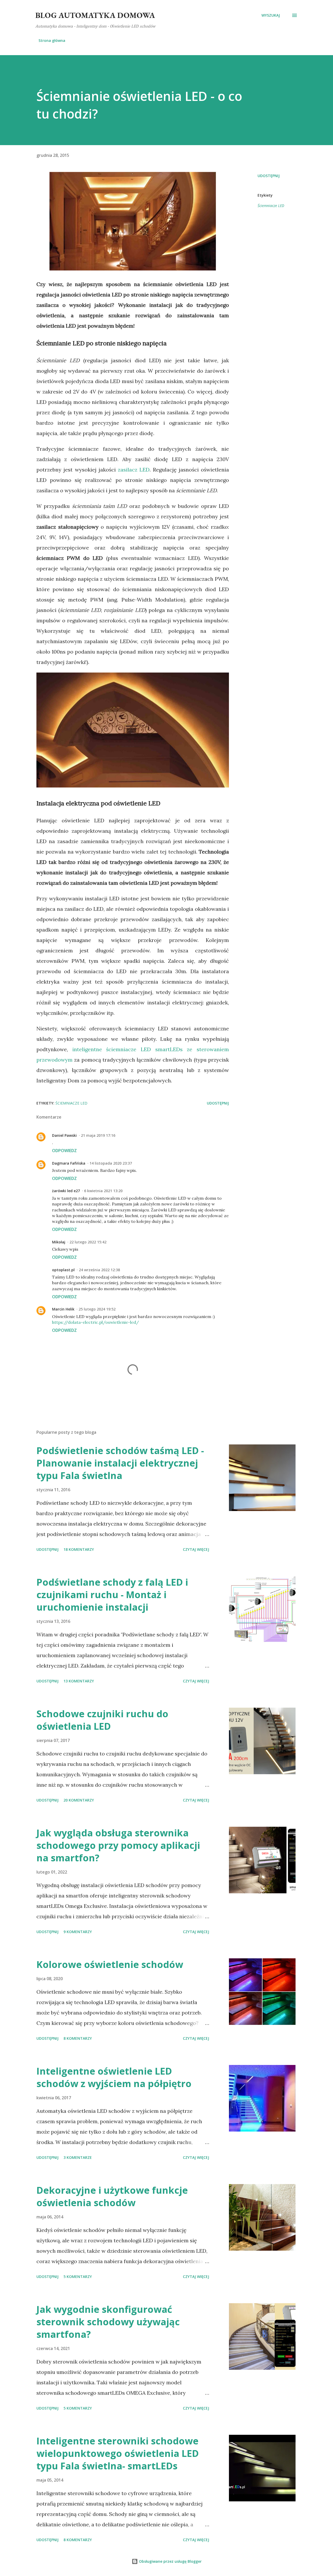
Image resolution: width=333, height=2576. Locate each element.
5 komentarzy (78, 2277)
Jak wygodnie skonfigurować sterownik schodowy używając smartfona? (108, 2322)
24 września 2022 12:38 (99, 1270)
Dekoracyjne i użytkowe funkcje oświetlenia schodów (112, 2196)
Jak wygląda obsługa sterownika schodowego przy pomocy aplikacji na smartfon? (118, 1845)
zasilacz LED (134, 470)
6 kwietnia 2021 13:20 (103, 1191)
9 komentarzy (78, 1932)
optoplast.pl (63, 1270)
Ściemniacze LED (271, 206)
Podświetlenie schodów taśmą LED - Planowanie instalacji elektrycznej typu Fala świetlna (120, 1463)
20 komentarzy (79, 1800)
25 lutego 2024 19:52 (97, 1309)
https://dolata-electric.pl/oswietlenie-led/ (95, 1322)
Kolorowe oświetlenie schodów (110, 1964)
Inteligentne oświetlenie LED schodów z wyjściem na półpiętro (114, 2077)
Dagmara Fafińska (69, 1163)
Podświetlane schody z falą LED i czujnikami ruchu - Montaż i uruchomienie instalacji (112, 1595)
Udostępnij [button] (269, 176)
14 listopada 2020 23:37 (111, 1163)
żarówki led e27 (66, 1191)
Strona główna (52, 40)
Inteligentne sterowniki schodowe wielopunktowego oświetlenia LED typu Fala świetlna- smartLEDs (118, 2453)
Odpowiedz (64, 1151)
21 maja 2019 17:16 (98, 1135)
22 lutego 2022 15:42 (88, 1242)
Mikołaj (59, 1242)
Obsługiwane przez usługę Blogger (170, 2561)
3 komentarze (78, 2157)
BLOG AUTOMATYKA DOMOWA (95, 15)
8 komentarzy (78, 2038)
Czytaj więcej (196, 1549)
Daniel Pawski (64, 1135)
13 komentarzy (79, 1681)
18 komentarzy (79, 1549)
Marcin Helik (63, 1309)
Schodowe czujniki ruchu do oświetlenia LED (102, 1720)
